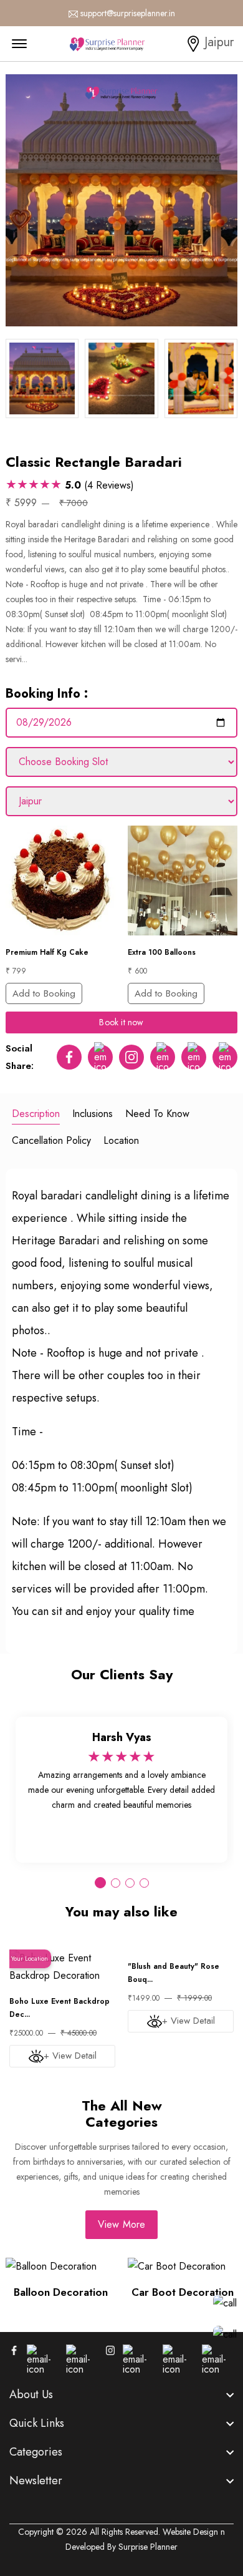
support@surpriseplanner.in (128, 13)
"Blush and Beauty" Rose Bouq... (174, 1973)
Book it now (121, 1022)
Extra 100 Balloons (162, 952)
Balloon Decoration (61, 2292)
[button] (100, 1883)
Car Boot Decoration (183, 2292)
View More (122, 2224)
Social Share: (20, 1057)
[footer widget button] (121, 2394)
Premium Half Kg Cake (47, 952)
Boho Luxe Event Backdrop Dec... (60, 2008)
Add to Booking (44, 993)
